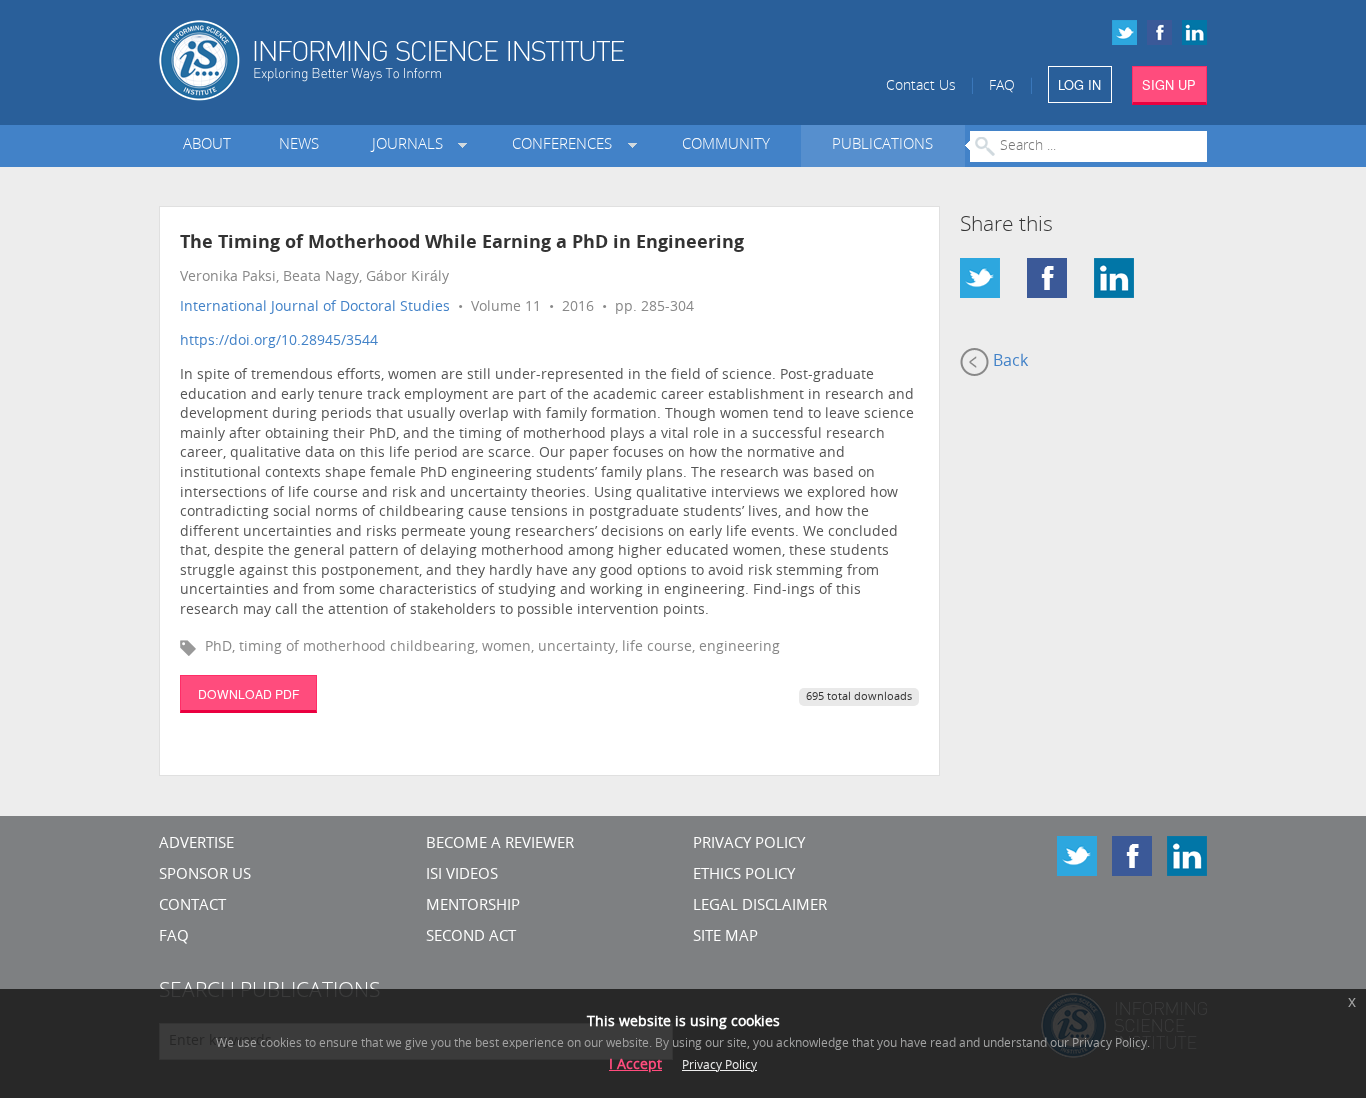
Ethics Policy (744, 875)
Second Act (471, 937)
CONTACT (192, 906)
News (299, 145)
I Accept (635, 1065)
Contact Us (921, 86)
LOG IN (1079, 84)
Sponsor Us (205, 875)
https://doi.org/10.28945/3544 (279, 341)
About (207, 145)
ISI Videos (462, 875)
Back (1008, 362)
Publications (882, 145)
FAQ (1002, 86)
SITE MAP (725, 937)
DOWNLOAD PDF (248, 693)
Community (726, 145)
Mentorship (473, 906)
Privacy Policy (749, 844)
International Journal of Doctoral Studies (315, 307)
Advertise (196, 844)
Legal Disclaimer (760, 906)
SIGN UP (1169, 84)
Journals (411, 145)
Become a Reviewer (500, 844)
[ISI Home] (460, 60)
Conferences (566, 145)
